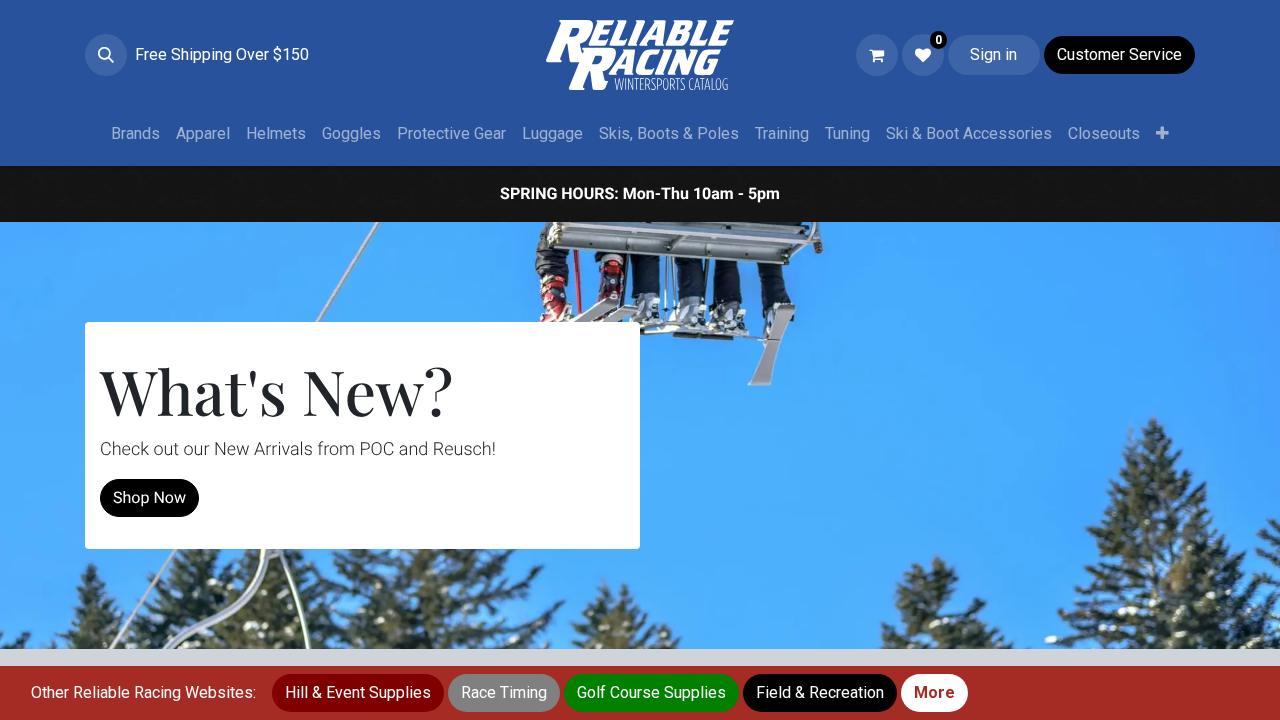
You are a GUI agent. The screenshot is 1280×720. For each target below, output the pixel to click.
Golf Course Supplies (651, 692)
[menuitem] (135, 134)
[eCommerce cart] (877, 55)
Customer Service (1119, 54)
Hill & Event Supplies (358, 692)
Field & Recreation (820, 692)
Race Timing (504, 692)
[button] (106, 55)
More (934, 692)
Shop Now (149, 497)
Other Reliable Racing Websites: (143, 692)
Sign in (993, 54)
